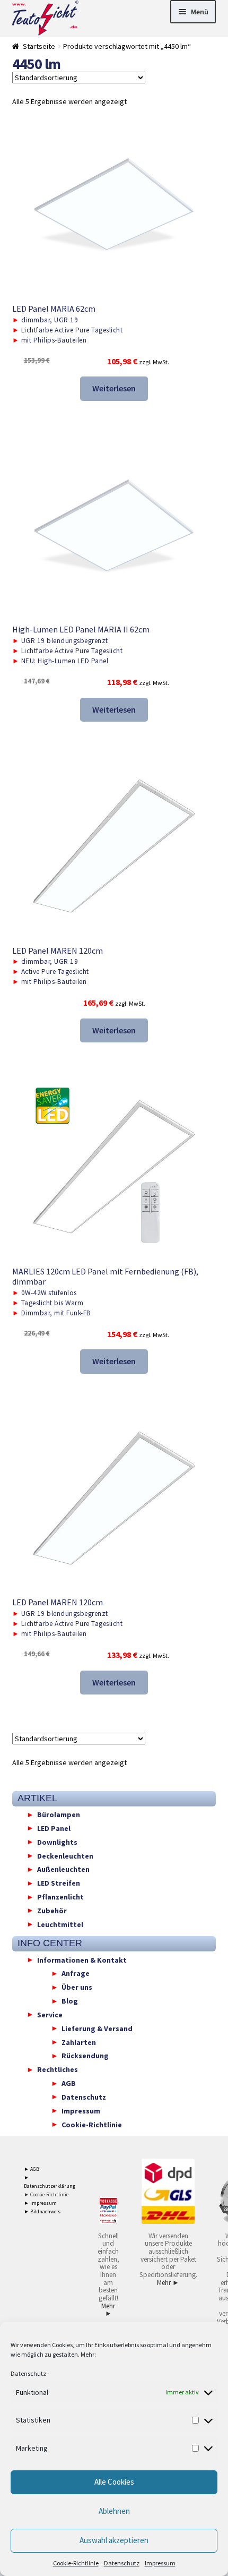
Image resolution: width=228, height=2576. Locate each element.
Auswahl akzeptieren (114, 2540)
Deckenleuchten (65, 1855)
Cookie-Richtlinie (76, 2563)
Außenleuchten (63, 1869)
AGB (69, 2083)
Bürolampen (59, 1815)
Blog (70, 2001)
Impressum (160, 2563)
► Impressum (40, 2203)
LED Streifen (59, 1883)
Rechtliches (58, 2069)
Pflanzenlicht (60, 1897)
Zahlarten (79, 2042)
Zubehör (52, 1910)
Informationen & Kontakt (82, 1959)
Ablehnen (114, 2511)
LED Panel (54, 1828)
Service (50, 2014)
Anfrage (76, 1973)
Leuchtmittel (60, 1924)
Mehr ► (108, 2310)
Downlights (57, 1842)
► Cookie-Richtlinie (46, 2194)
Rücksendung (85, 2056)
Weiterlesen (114, 388)
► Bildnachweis (42, 2211)
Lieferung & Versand (97, 2028)
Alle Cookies (114, 2482)
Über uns (77, 1987)
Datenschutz (28, 2373)
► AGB (32, 2169)
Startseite (39, 46)
